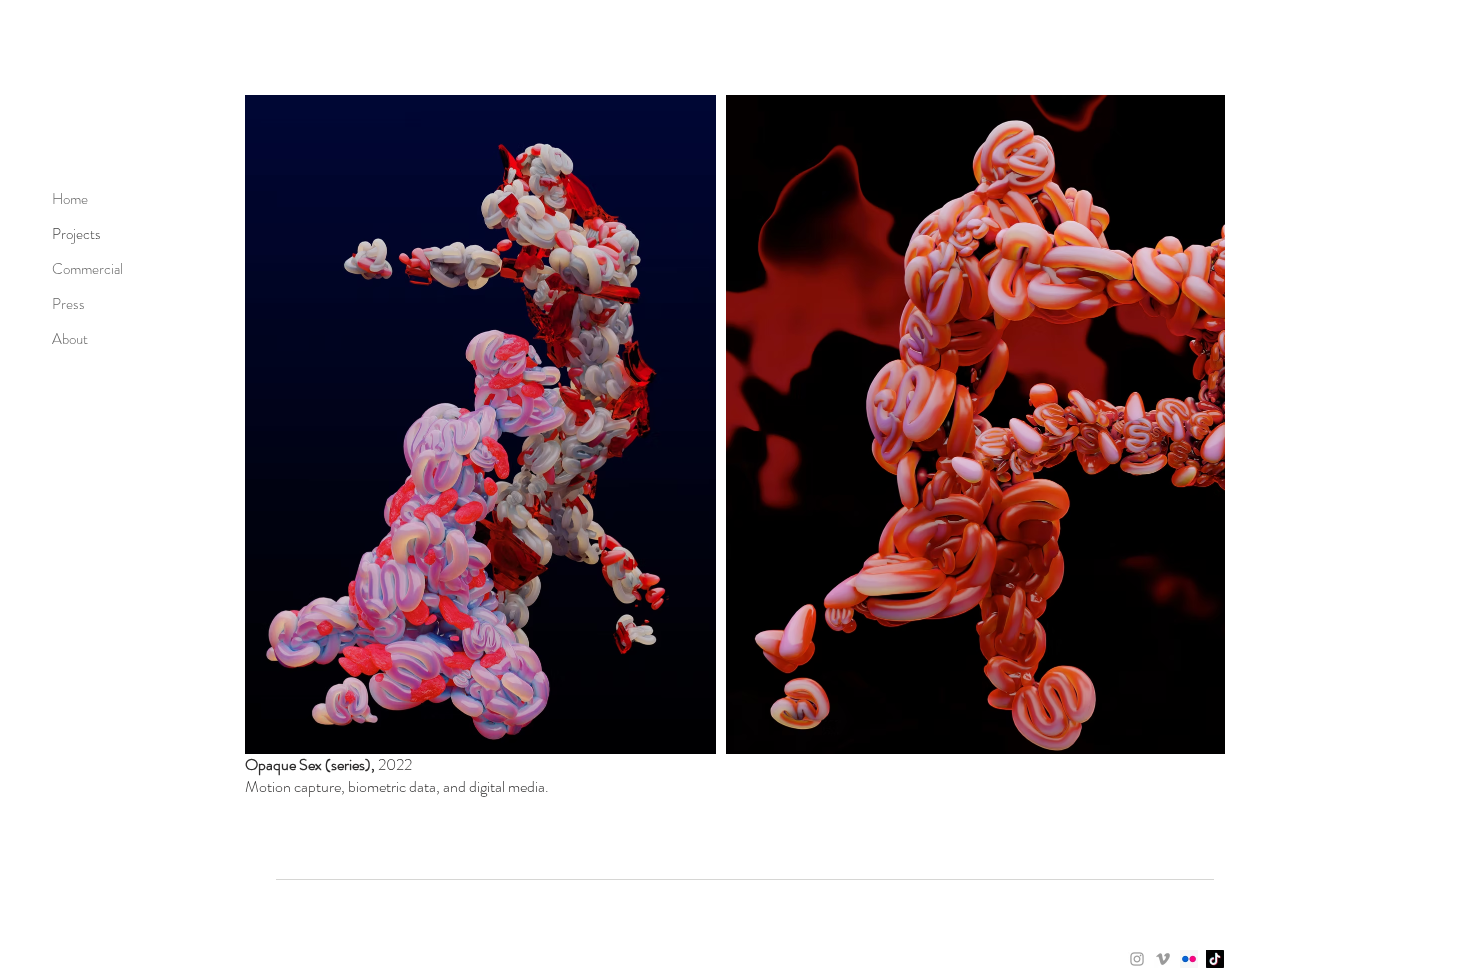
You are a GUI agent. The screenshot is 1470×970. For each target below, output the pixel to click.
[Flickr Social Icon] (1189, 959)
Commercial (87, 269)
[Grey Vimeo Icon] (1163, 959)
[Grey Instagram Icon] (1137, 959)
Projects (76, 234)
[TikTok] (1215, 959)
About (70, 339)
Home (70, 199)
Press (68, 304)
